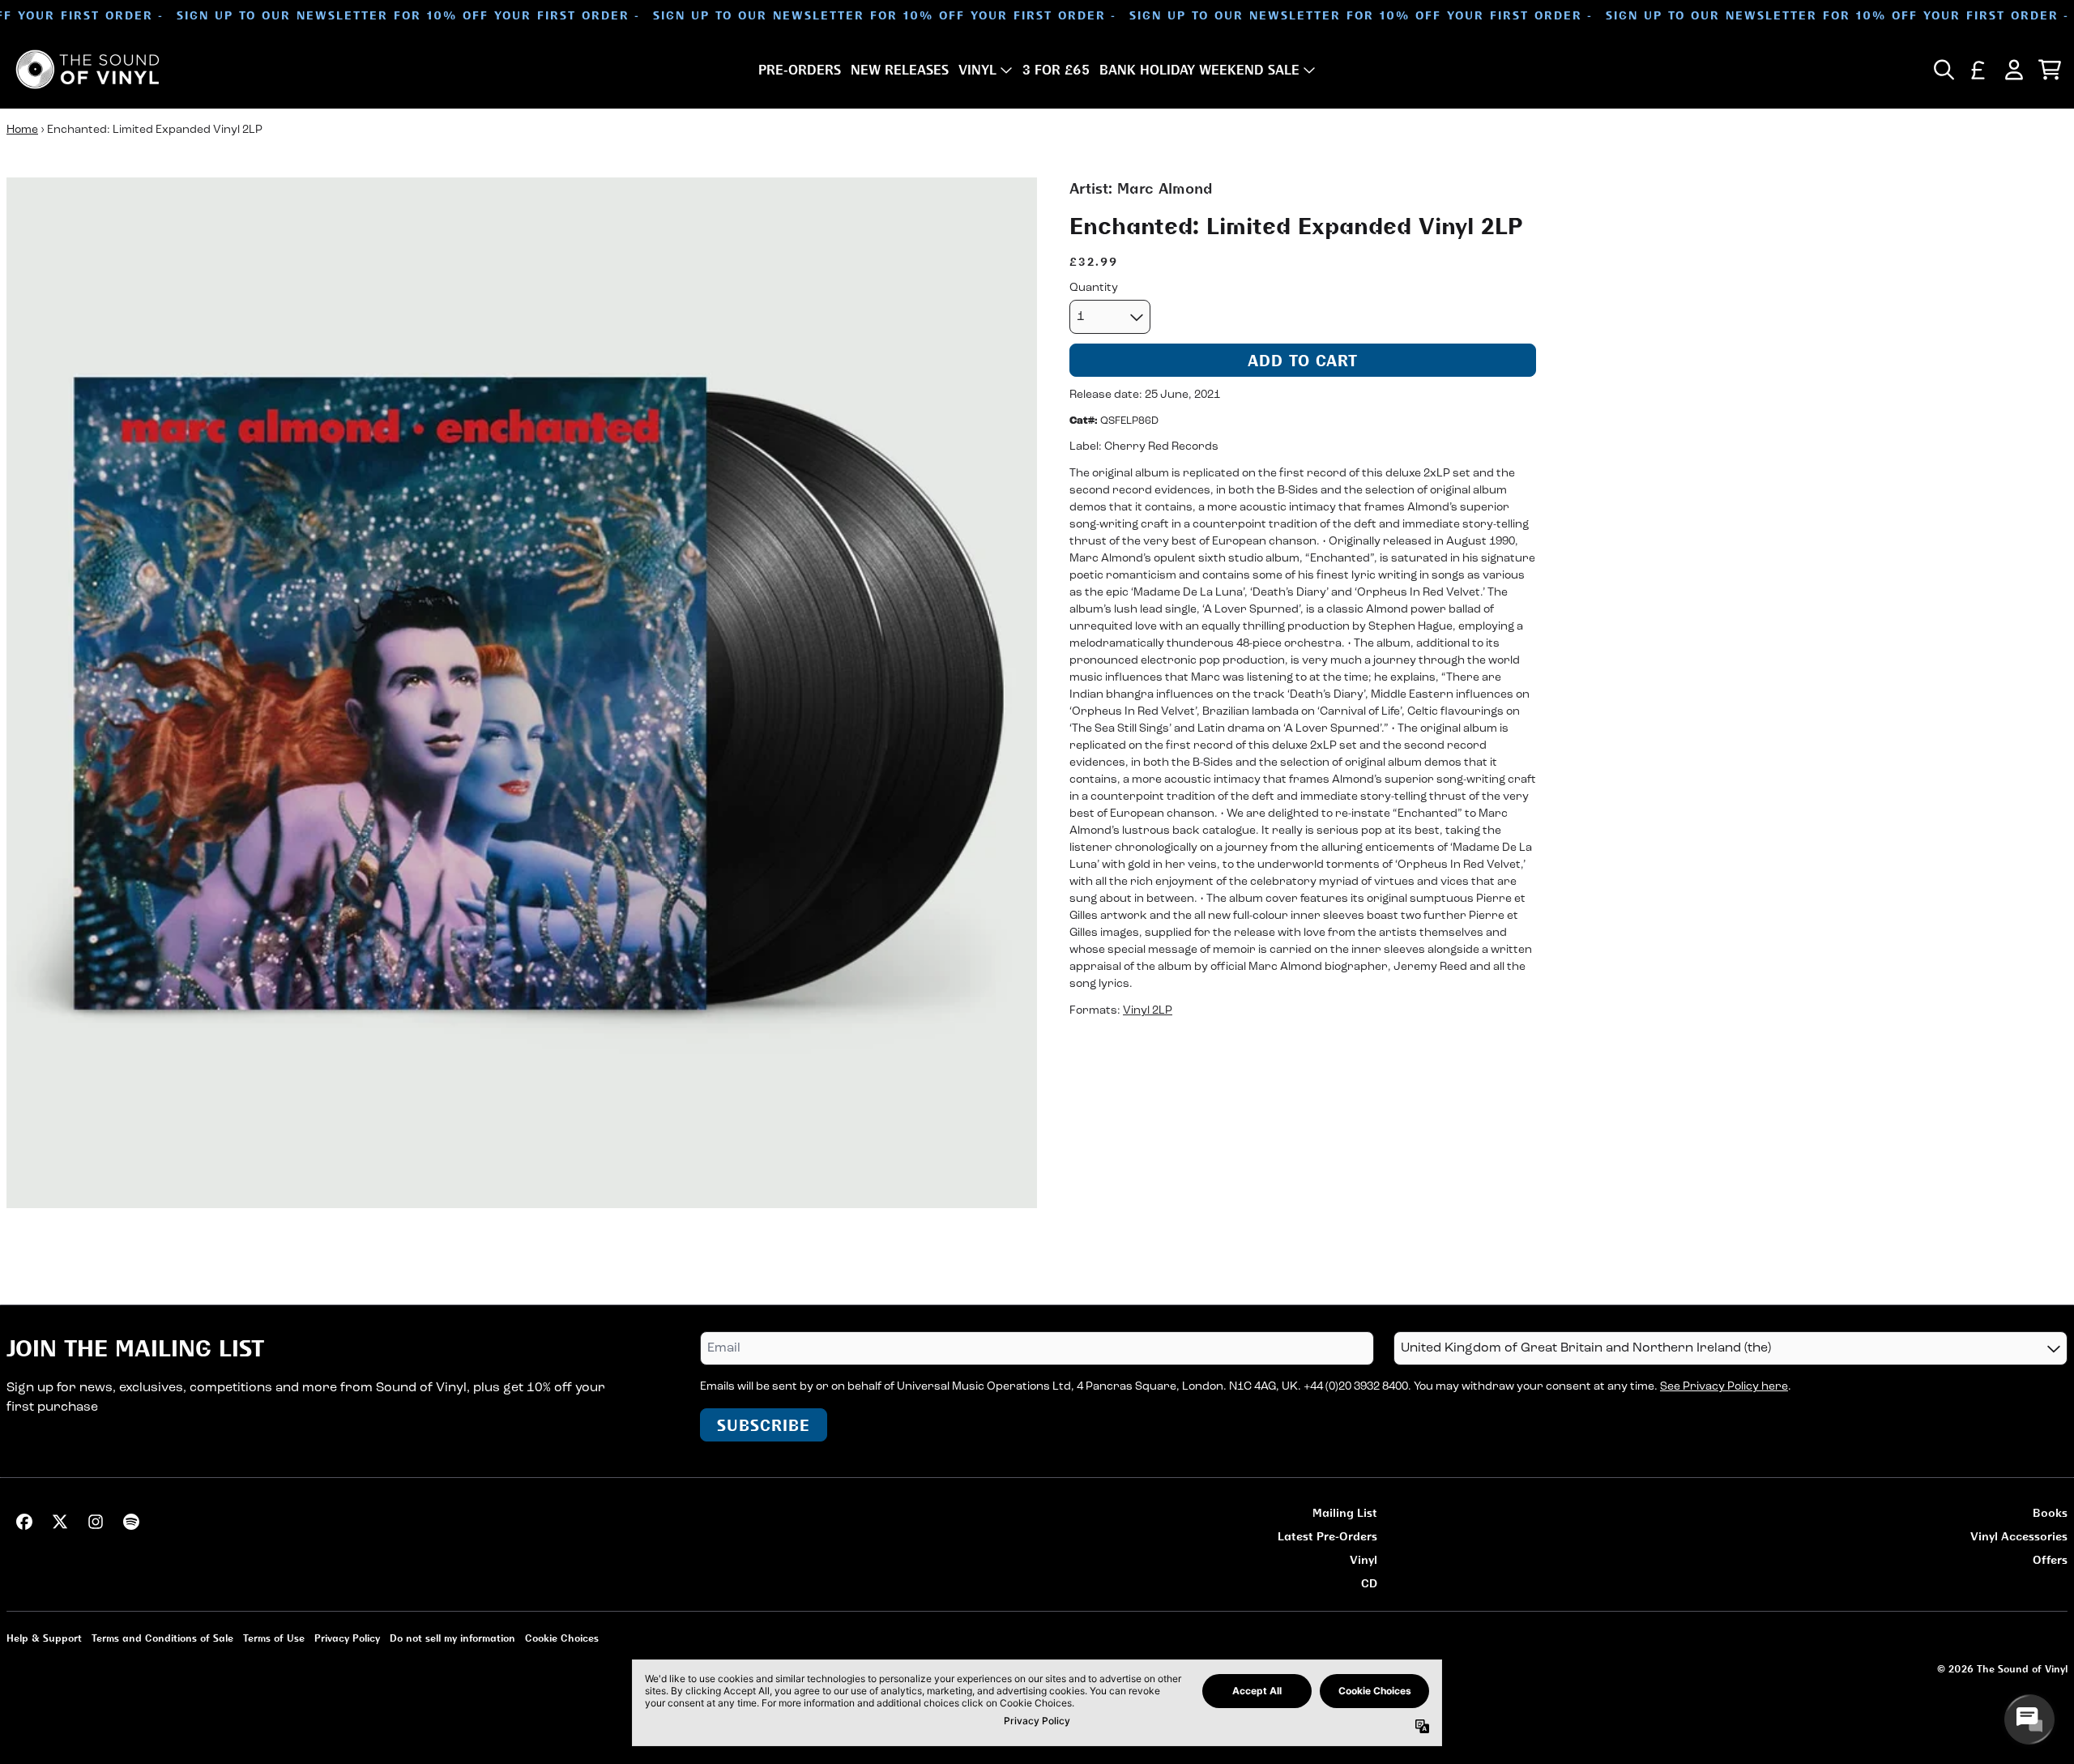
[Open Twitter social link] (60, 1522)
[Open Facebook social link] (24, 1522)
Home (22, 130)
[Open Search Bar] (1943, 70)
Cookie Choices (562, 1638)
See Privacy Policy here (1724, 1387)
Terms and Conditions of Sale (162, 1638)
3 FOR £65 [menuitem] (1056, 70)
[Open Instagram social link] (96, 1522)
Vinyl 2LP (1148, 1012)
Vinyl (1363, 1559)
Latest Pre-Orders (1327, 1536)
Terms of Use (274, 1638)
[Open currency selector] (1978, 70)
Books (2050, 1512)
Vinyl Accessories (2019, 1536)
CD (1369, 1583)
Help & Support (44, 1638)
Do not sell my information (452, 1638)
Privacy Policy (347, 1638)
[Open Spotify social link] (131, 1522)
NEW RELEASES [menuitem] (900, 70)
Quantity (1094, 288)
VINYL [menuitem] (977, 70)
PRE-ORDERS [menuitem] (800, 70)
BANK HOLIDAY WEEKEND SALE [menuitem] (1199, 70)
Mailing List (1345, 1512)
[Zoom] (522, 693)
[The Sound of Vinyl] (87, 69)
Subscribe (764, 1425)
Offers (2050, 1559)
